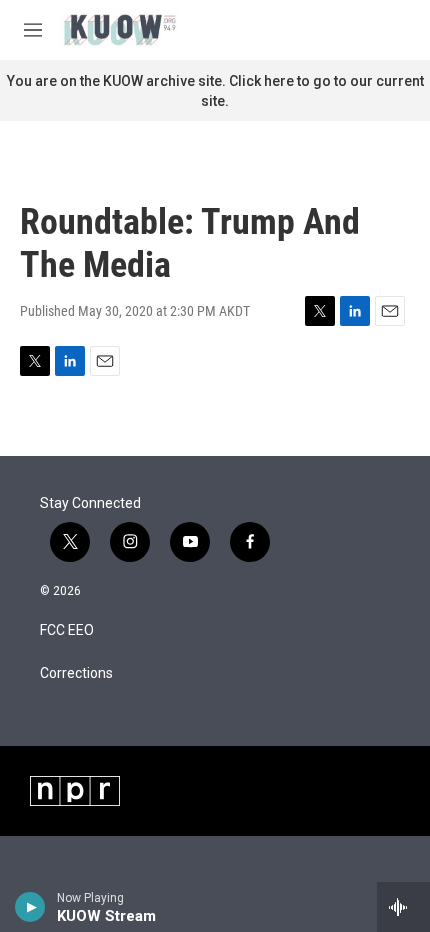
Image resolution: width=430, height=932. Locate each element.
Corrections (76, 673)
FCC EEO (67, 630)
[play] (30, 907)
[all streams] (403, 907)
